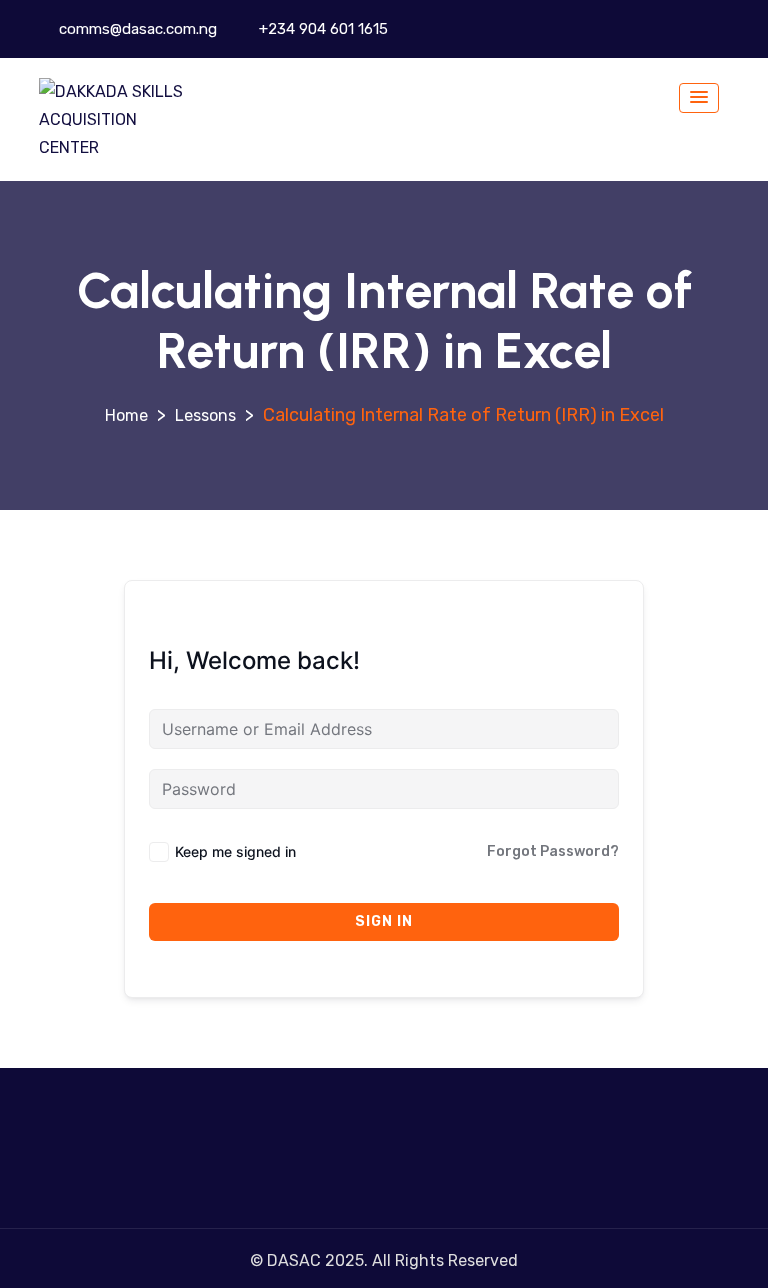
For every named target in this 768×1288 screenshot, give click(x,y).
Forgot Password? (553, 851)
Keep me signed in (235, 851)
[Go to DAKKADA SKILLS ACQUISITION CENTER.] (126, 415)
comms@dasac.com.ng (136, 29)
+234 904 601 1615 (321, 29)
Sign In (384, 921)
